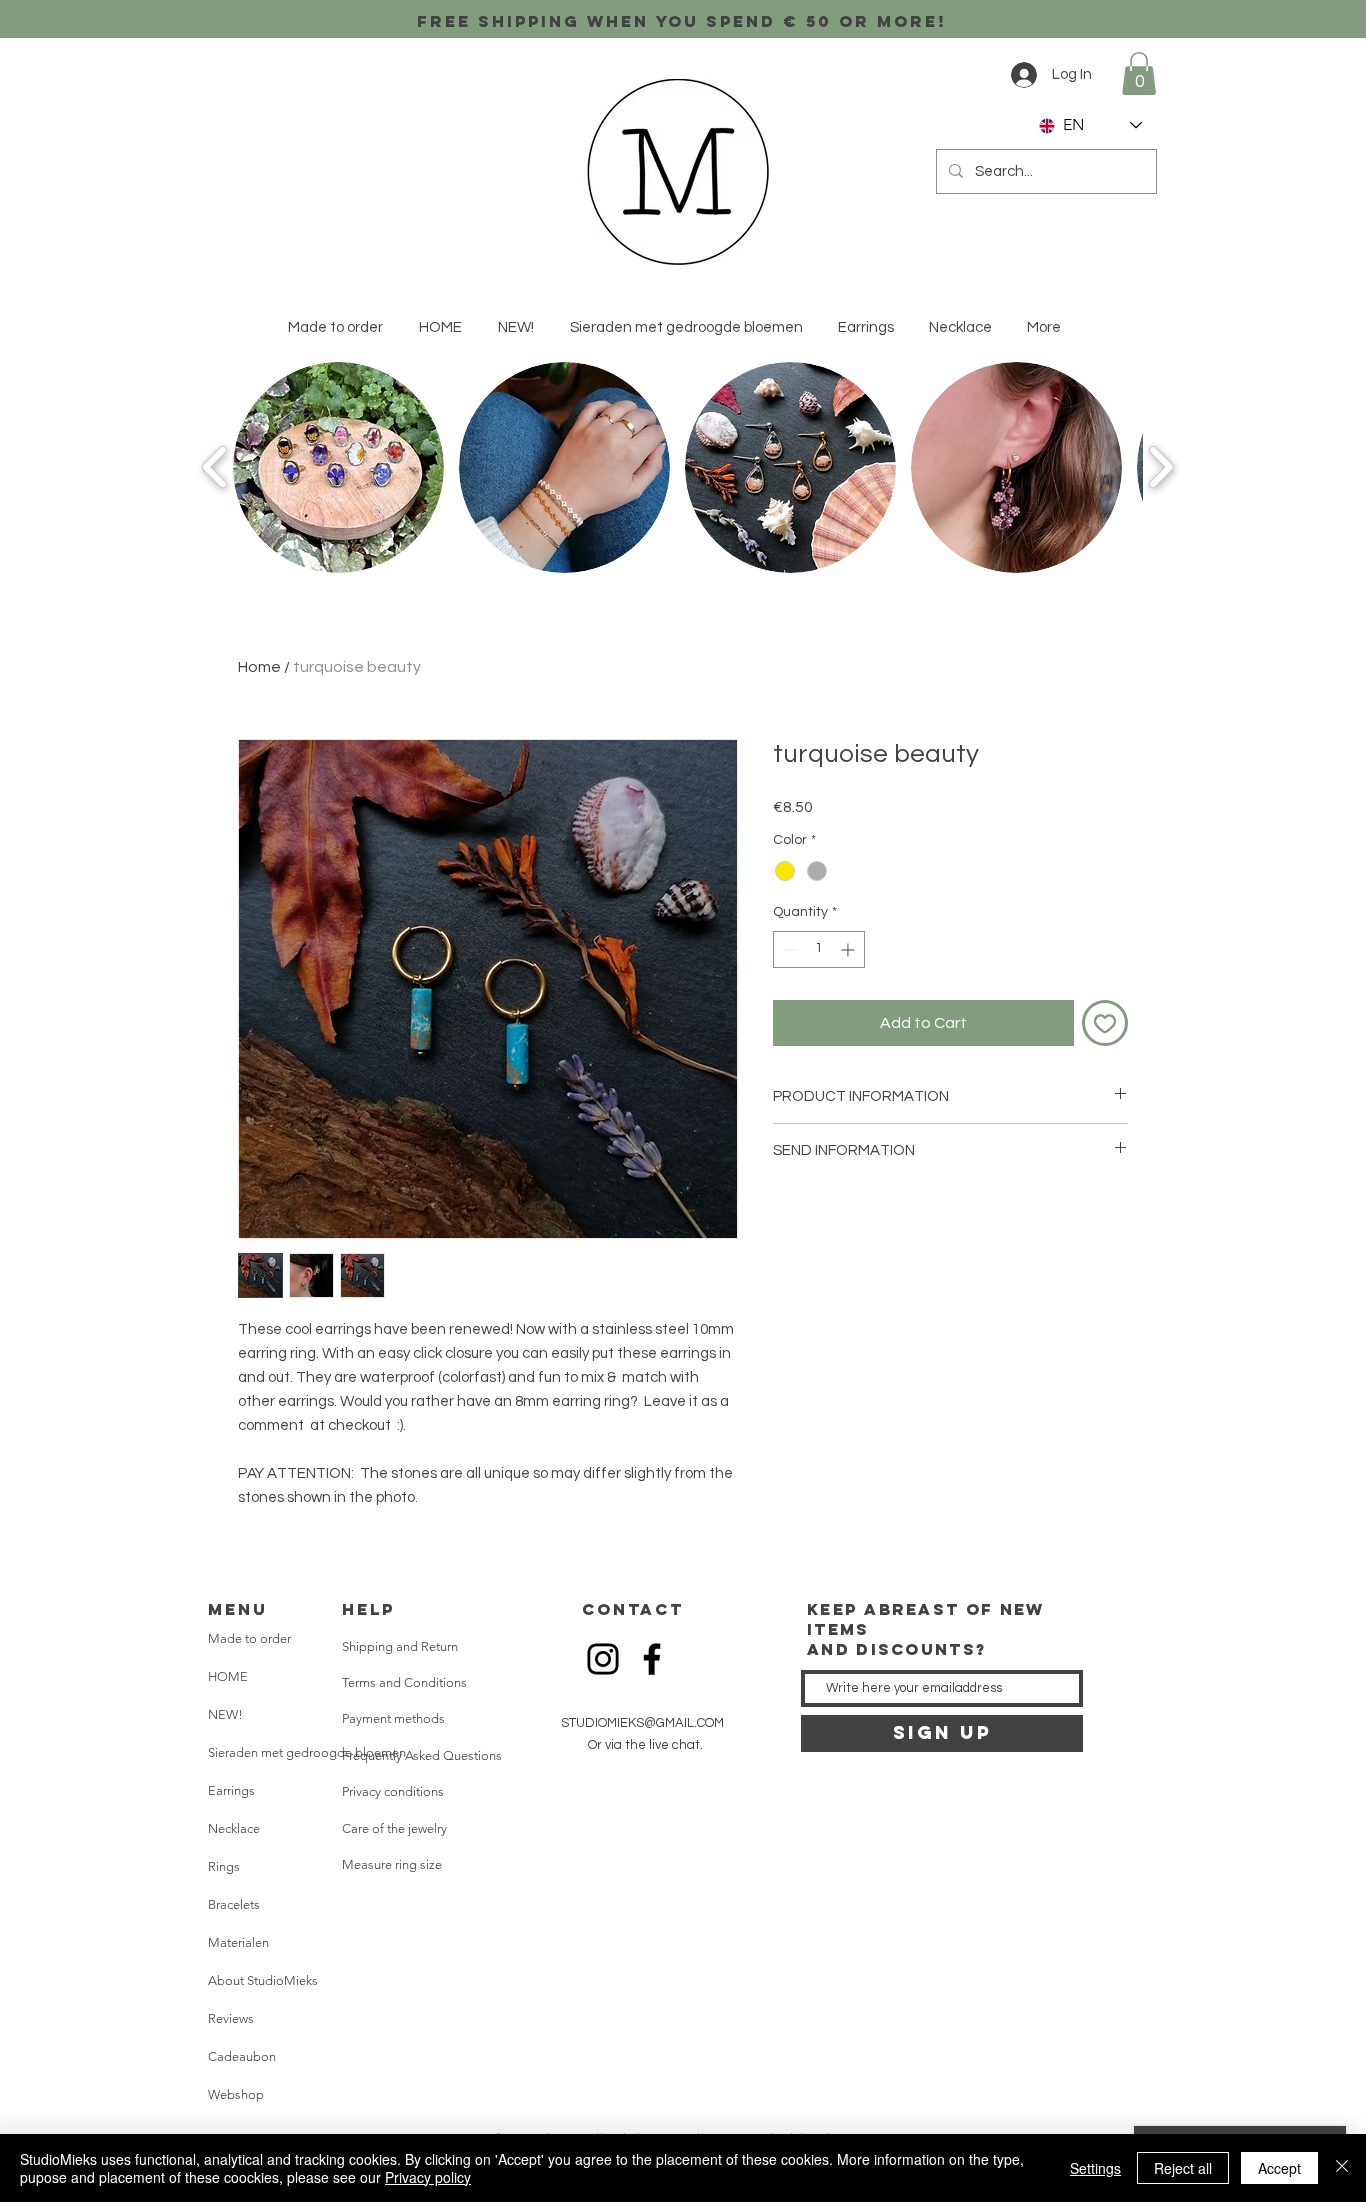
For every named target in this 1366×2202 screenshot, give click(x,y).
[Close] (1342, 2168)
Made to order (249, 1638)
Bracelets (234, 1904)
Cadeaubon (242, 2056)
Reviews (231, 2018)
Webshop (236, 2094)
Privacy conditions (393, 1791)
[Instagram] (603, 1659)
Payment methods (393, 1718)
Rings (224, 1866)
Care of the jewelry (394, 1828)
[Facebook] (652, 1659)
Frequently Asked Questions (422, 1755)
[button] (1139, 73)
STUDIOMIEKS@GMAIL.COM (642, 1723)
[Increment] (849, 949)
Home (259, 667)
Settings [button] (1095, 2168)
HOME (228, 1676)
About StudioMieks (263, 1980)
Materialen (238, 1942)
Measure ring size (392, 1864)
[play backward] (215, 467)
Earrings (231, 1790)
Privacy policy (428, 2177)
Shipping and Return (400, 1646)
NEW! (225, 1714)
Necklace (234, 1828)
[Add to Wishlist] (1105, 1023)
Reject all (1183, 2168)
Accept (1279, 2168)
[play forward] (1160, 467)
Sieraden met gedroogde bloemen (288, 1752)
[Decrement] (788, 949)
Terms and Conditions (404, 1682)
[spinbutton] (819, 949)
